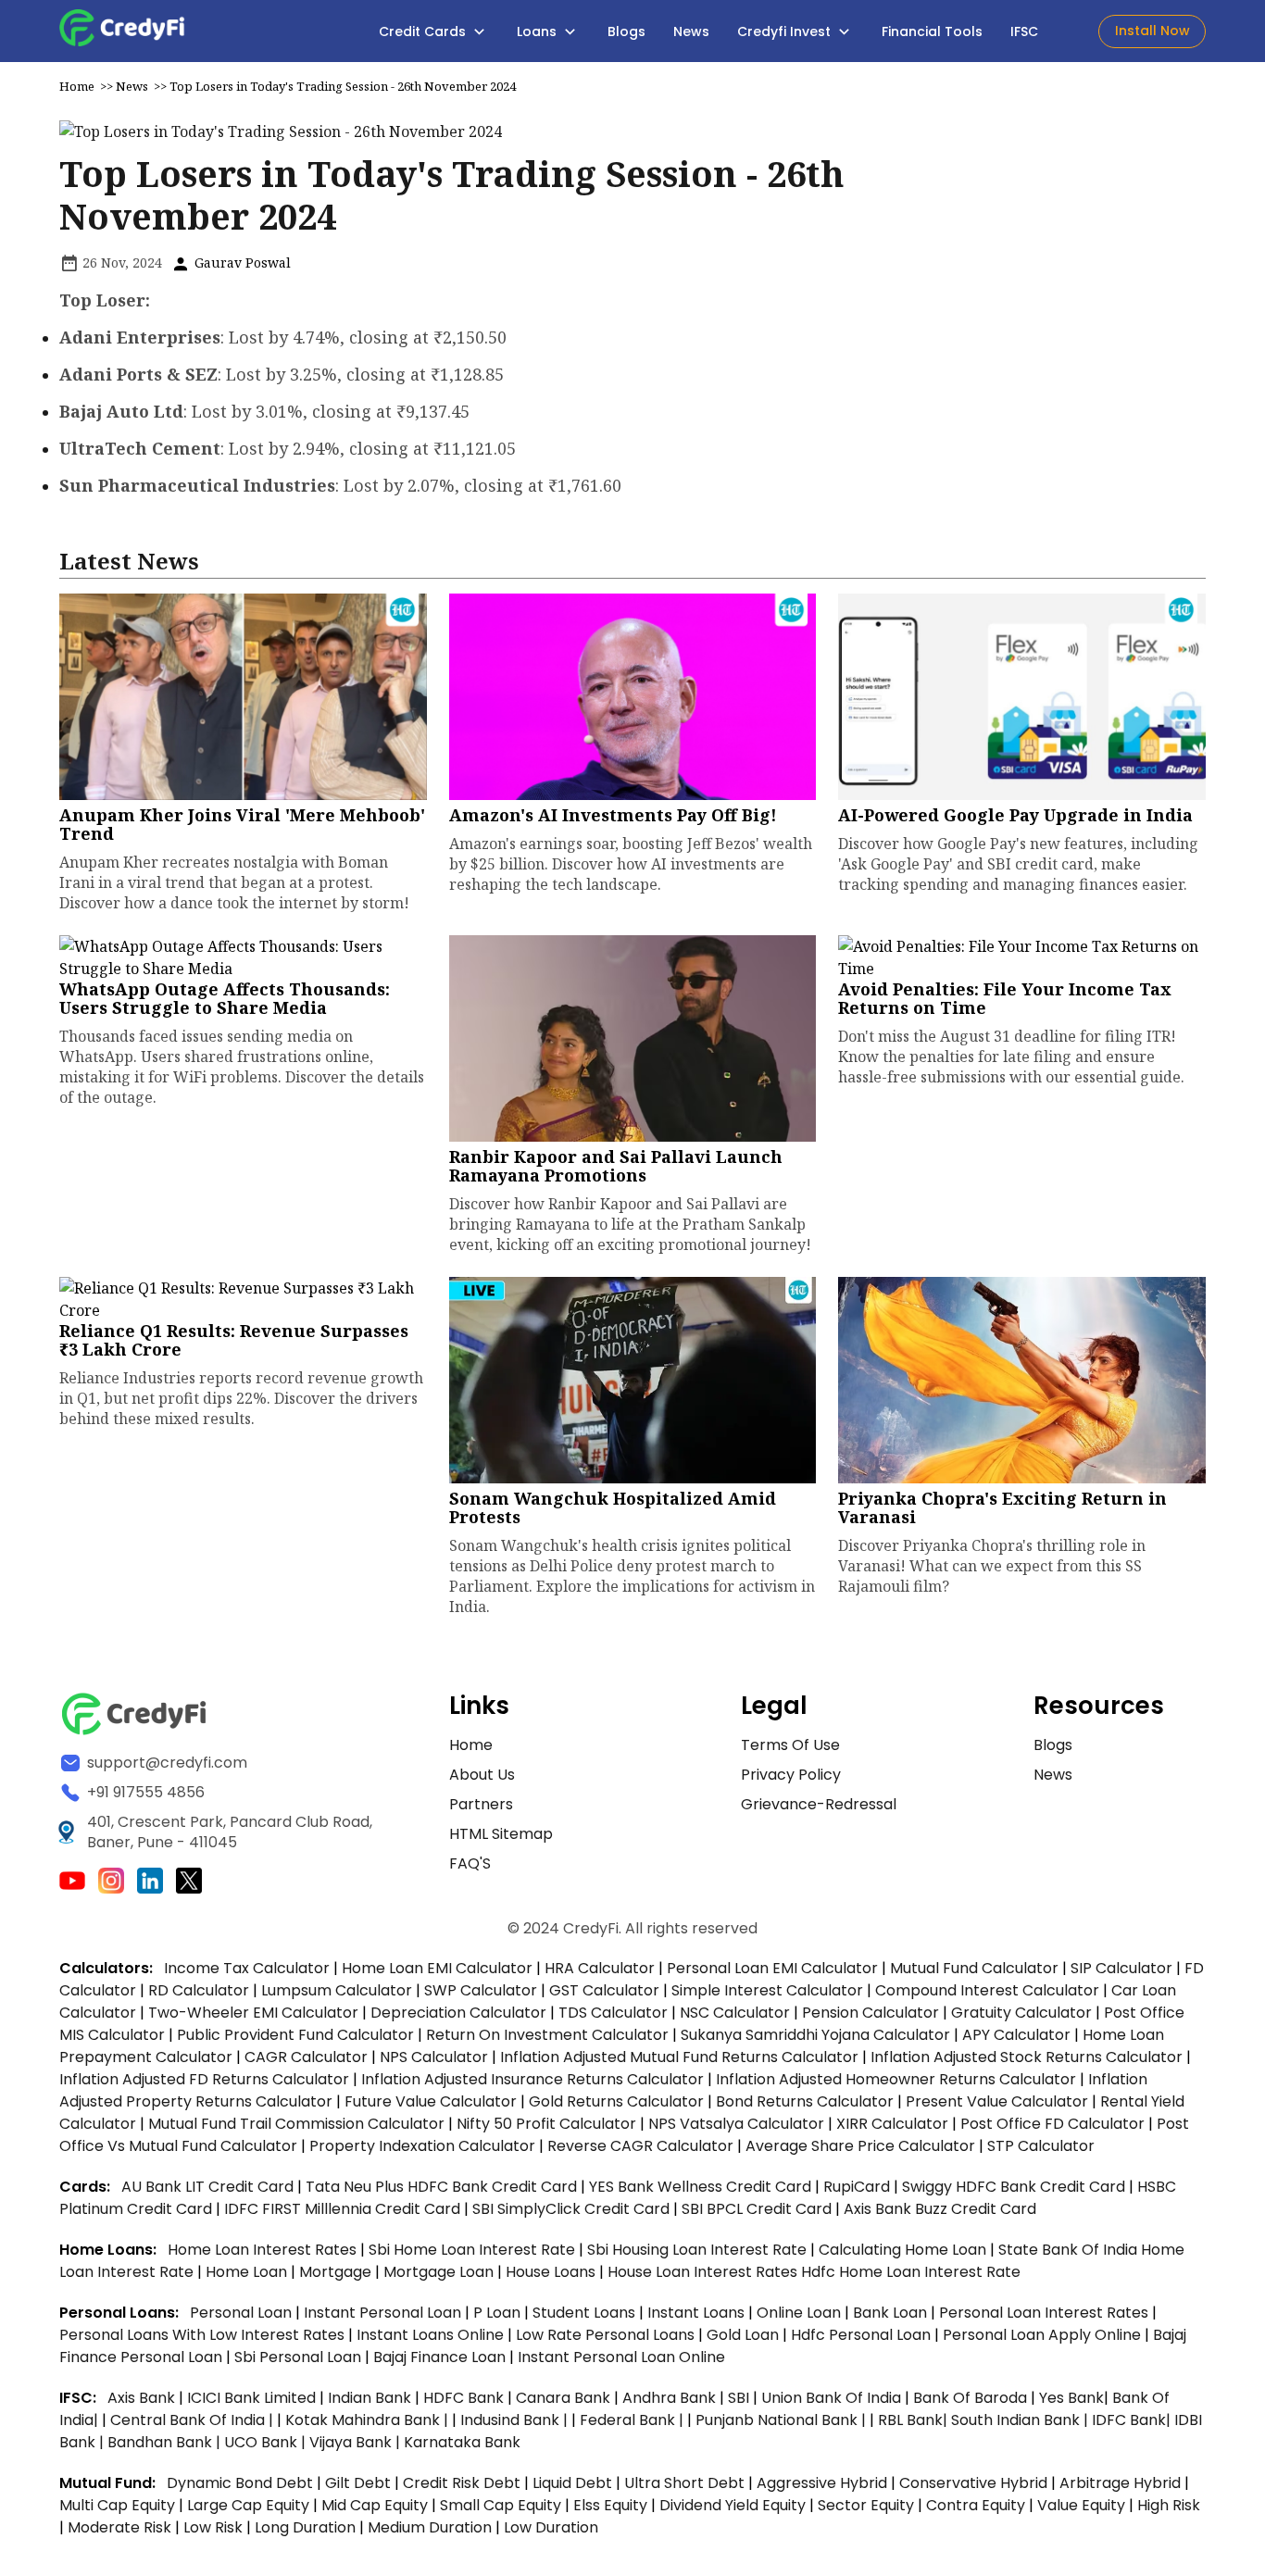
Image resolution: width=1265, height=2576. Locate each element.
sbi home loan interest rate (472, 2250)
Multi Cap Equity (117, 2505)
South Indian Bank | (1021, 2420)
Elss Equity (610, 2505)
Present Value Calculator (997, 2101)
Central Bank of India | (194, 2420)
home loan (248, 2272)
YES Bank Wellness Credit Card (700, 2187)
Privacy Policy (791, 1775)
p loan (499, 2313)
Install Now (1152, 31)
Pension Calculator (870, 2013)
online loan (799, 2313)
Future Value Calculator (431, 2101)
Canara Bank (565, 2398)
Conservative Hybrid (973, 2483)
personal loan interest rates (1046, 2313)
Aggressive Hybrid (822, 2483)
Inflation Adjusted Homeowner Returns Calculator (896, 2079)
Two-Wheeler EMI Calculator (253, 2013)
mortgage (337, 2272)
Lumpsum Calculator (337, 1990)
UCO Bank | (267, 2442)
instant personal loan (384, 2313)
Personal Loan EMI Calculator (772, 1968)
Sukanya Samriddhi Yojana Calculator (815, 2035)
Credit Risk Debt (462, 2483)
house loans (552, 2272)
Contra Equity (976, 2505)
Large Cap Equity (248, 2505)
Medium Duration (430, 2527)
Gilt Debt (358, 2483)
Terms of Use (790, 1745)
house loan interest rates (704, 2272)
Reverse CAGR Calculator (640, 2146)
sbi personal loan (300, 2357)
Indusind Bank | (516, 2420)
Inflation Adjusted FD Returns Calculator (204, 2079)
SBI (739, 2398)
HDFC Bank (463, 2398)
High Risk (1169, 2505)
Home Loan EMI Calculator (437, 1968)
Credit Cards (424, 31)
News (691, 31)
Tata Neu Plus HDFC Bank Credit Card (441, 2187)
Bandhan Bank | (166, 2442)
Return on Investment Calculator (547, 2035)
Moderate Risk (119, 2527)
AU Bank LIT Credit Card (209, 2187)
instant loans (698, 2313)
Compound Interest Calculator (987, 1990)
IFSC (1024, 31)
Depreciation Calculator (458, 2013)
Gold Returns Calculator (616, 2101)
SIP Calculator (1121, 1968)
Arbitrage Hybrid (1120, 2483)
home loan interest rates (264, 2250)
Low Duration (551, 2527)
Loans (539, 31)
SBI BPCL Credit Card (758, 2209)
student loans (584, 2313)
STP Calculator (1041, 2146)
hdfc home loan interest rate (911, 2272)
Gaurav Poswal (241, 263)
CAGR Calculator (306, 2057)
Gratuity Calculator (1021, 2013)
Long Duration (305, 2527)
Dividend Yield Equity (733, 2505)
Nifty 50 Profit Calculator (546, 2124)
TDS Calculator (613, 2013)
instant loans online (432, 2335)
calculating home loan (904, 2250)
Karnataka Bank (462, 2442)
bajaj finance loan (441, 2357)
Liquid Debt (572, 2483)
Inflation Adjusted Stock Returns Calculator (1027, 2057)
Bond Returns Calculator (805, 2101)
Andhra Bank (669, 2398)
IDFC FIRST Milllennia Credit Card (344, 2209)
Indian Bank (371, 2398)
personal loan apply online (1044, 2335)
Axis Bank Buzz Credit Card (940, 2209)
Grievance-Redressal (819, 1804)
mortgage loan (440, 2272)
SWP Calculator (481, 1990)
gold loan (745, 2335)
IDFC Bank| (1133, 2420)
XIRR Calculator (892, 2124)
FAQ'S (470, 1863)
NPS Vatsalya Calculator (736, 2124)
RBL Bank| (914, 2420)
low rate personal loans (607, 2335)
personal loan (243, 2313)
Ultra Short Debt (684, 2483)
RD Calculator (199, 1990)
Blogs (626, 31)
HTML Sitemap (501, 1834)
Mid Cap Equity (375, 2505)
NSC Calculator (735, 2013)
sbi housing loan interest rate (699, 2250)
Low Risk (213, 2527)
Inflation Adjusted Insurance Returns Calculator (532, 2079)
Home (77, 86)
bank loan (890, 2313)
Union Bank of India (833, 2398)
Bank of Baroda (970, 2398)
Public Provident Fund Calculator (295, 2035)
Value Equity (1081, 2505)
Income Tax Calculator (247, 1968)
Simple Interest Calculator (767, 1990)
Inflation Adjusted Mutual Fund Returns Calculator (679, 2057)
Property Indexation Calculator (422, 2146)
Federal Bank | (633, 2420)
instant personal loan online (621, 2357)
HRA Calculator (600, 1968)
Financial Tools (932, 31)
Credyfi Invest (786, 31)
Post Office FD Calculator (1052, 2124)
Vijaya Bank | (357, 2442)
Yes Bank (1071, 2398)
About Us (482, 1775)
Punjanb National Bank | (783, 2420)
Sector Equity (868, 2505)
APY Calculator (1016, 2035)
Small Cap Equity (501, 2505)
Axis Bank (143, 2398)
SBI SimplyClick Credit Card (571, 2209)
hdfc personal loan (863, 2335)
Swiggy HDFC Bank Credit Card (1014, 2187)
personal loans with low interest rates (202, 2335)
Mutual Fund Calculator (974, 1968)
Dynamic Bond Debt (240, 2483)
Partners (481, 1804)
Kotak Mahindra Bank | (369, 2420)
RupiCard (858, 2187)
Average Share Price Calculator (860, 2146)
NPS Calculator (434, 2057)
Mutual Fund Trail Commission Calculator (296, 2124)
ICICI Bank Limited (253, 2398)
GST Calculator (604, 1990)
